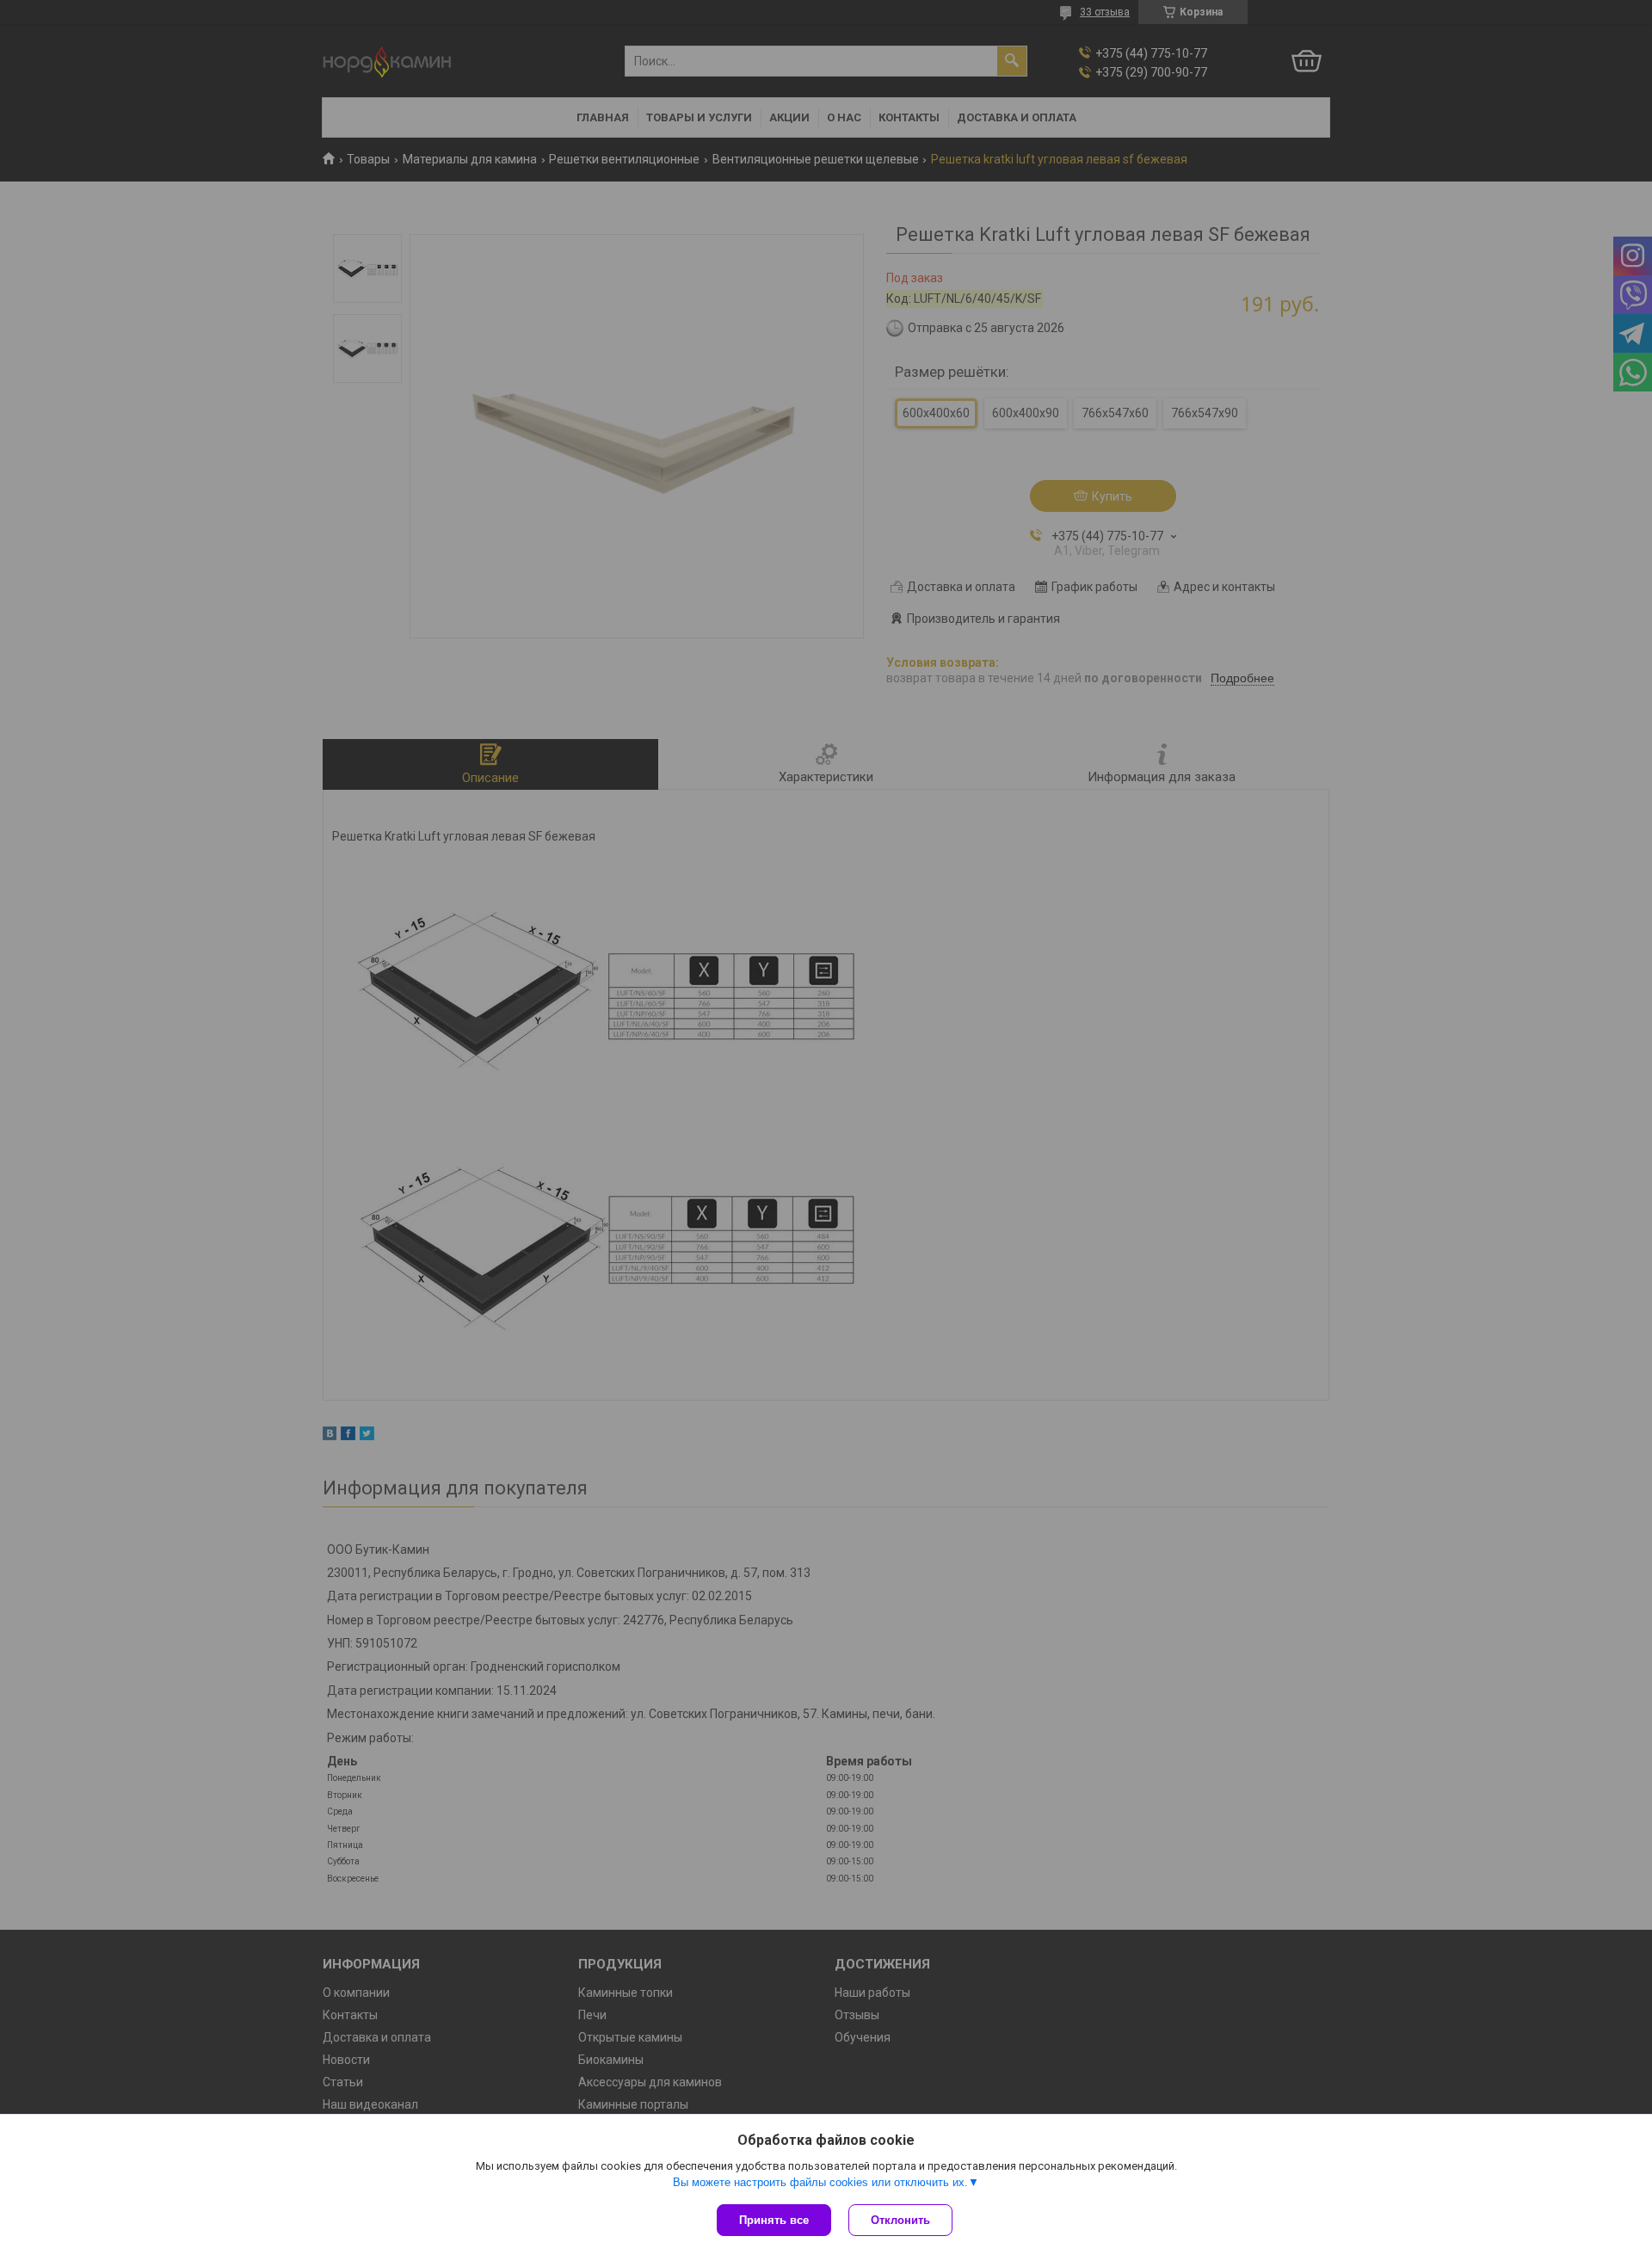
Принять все (774, 2220)
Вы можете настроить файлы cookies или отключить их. (820, 2182)
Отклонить (900, 2220)
